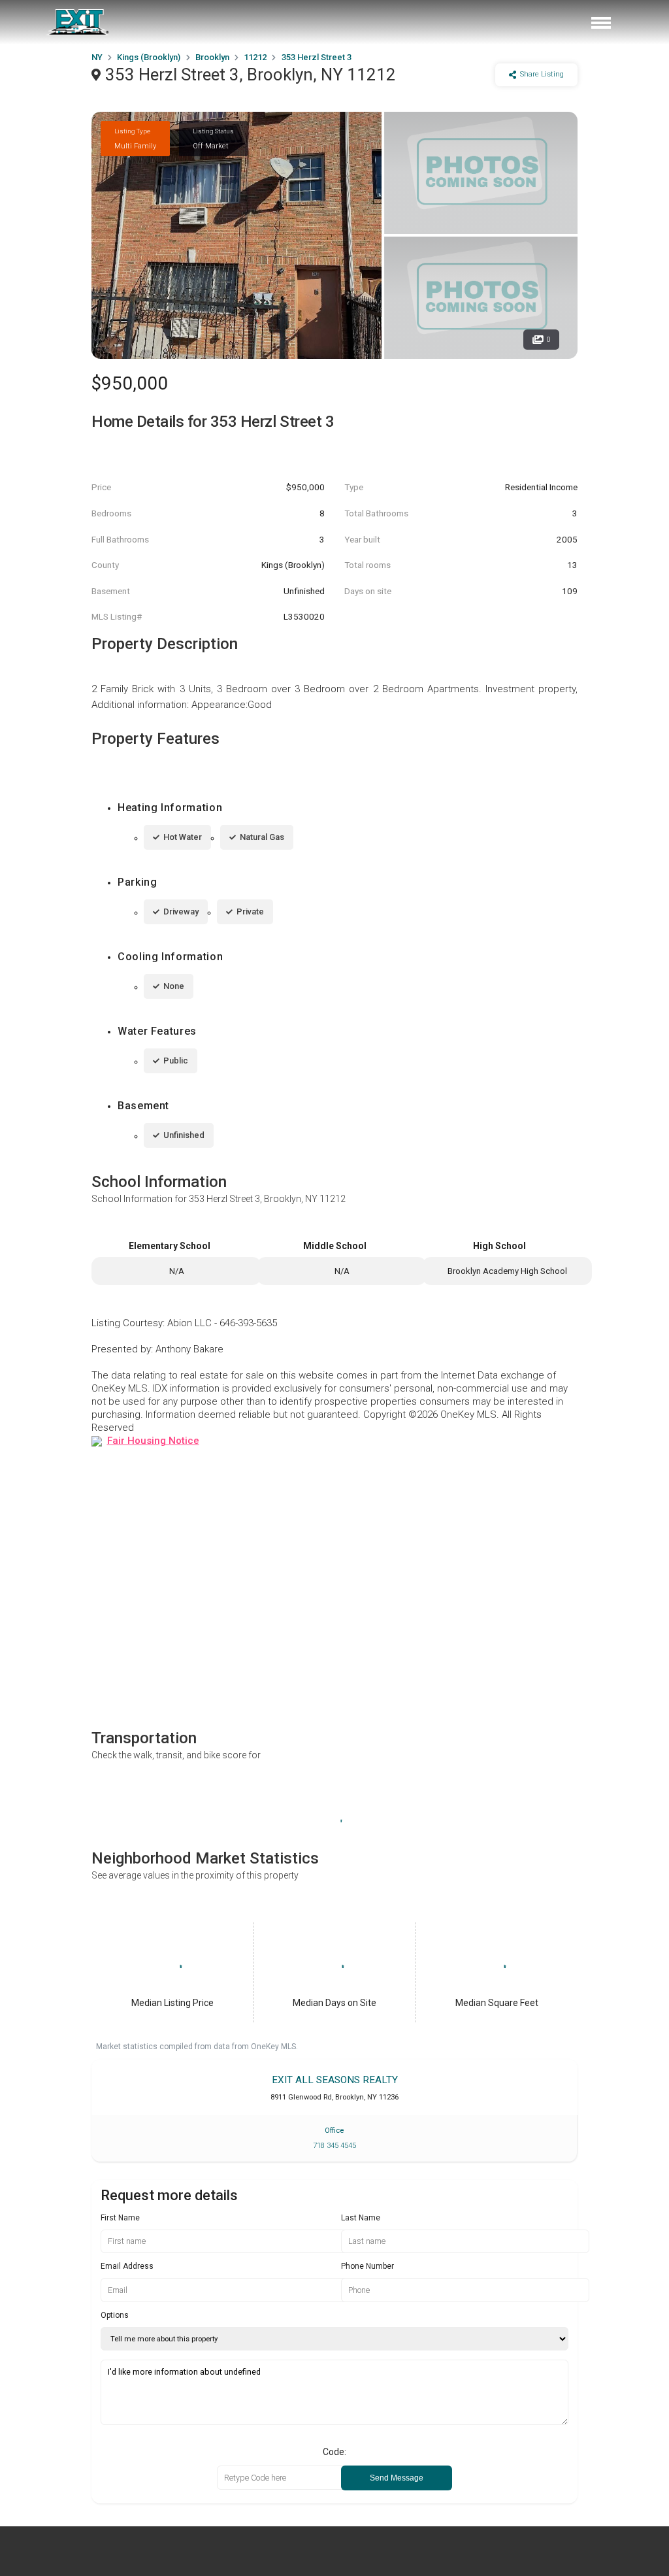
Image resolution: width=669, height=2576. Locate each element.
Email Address (127, 2266)
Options (115, 2315)
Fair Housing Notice (153, 1441)
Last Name (361, 2218)
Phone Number (367, 2266)
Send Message (397, 2478)
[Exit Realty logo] (78, 22)
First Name (120, 2218)
